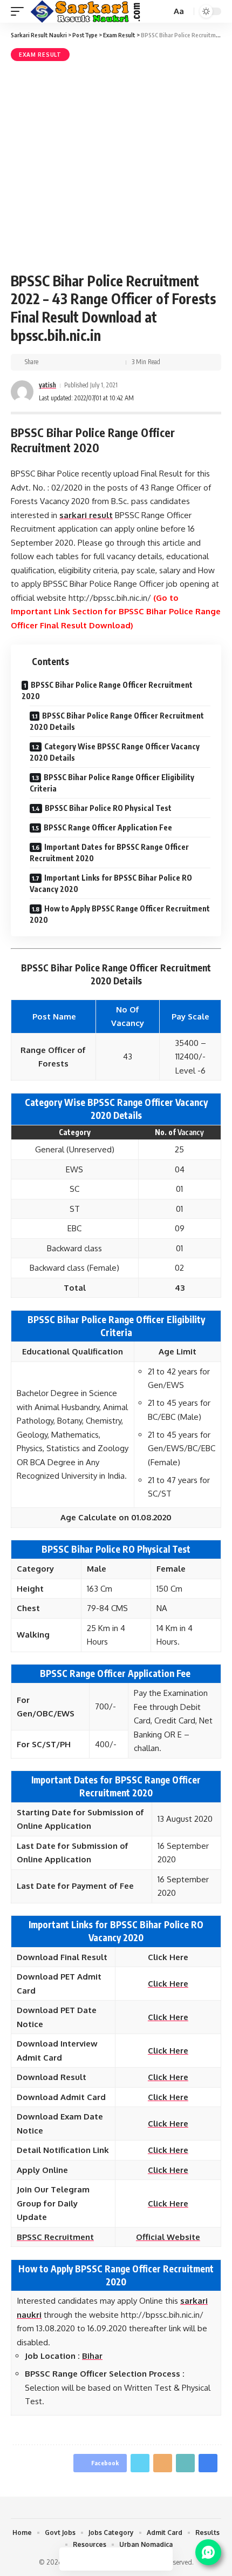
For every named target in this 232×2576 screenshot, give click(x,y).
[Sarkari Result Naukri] (86, 11)
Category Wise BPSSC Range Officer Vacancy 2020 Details (115, 752)
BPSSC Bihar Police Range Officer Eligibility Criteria (112, 783)
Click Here (168, 2077)
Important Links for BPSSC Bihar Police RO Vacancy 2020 (111, 883)
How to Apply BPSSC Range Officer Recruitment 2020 (120, 914)
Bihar (92, 2356)
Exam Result (40, 55)
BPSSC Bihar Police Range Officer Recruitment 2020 (107, 690)
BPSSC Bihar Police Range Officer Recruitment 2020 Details (117, 721)
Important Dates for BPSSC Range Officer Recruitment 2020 (109, 853)
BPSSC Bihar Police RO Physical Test (108, 808)
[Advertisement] (116, 165)
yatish (47, 385)
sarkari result (86, 515)
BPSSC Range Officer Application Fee (109, 827)
